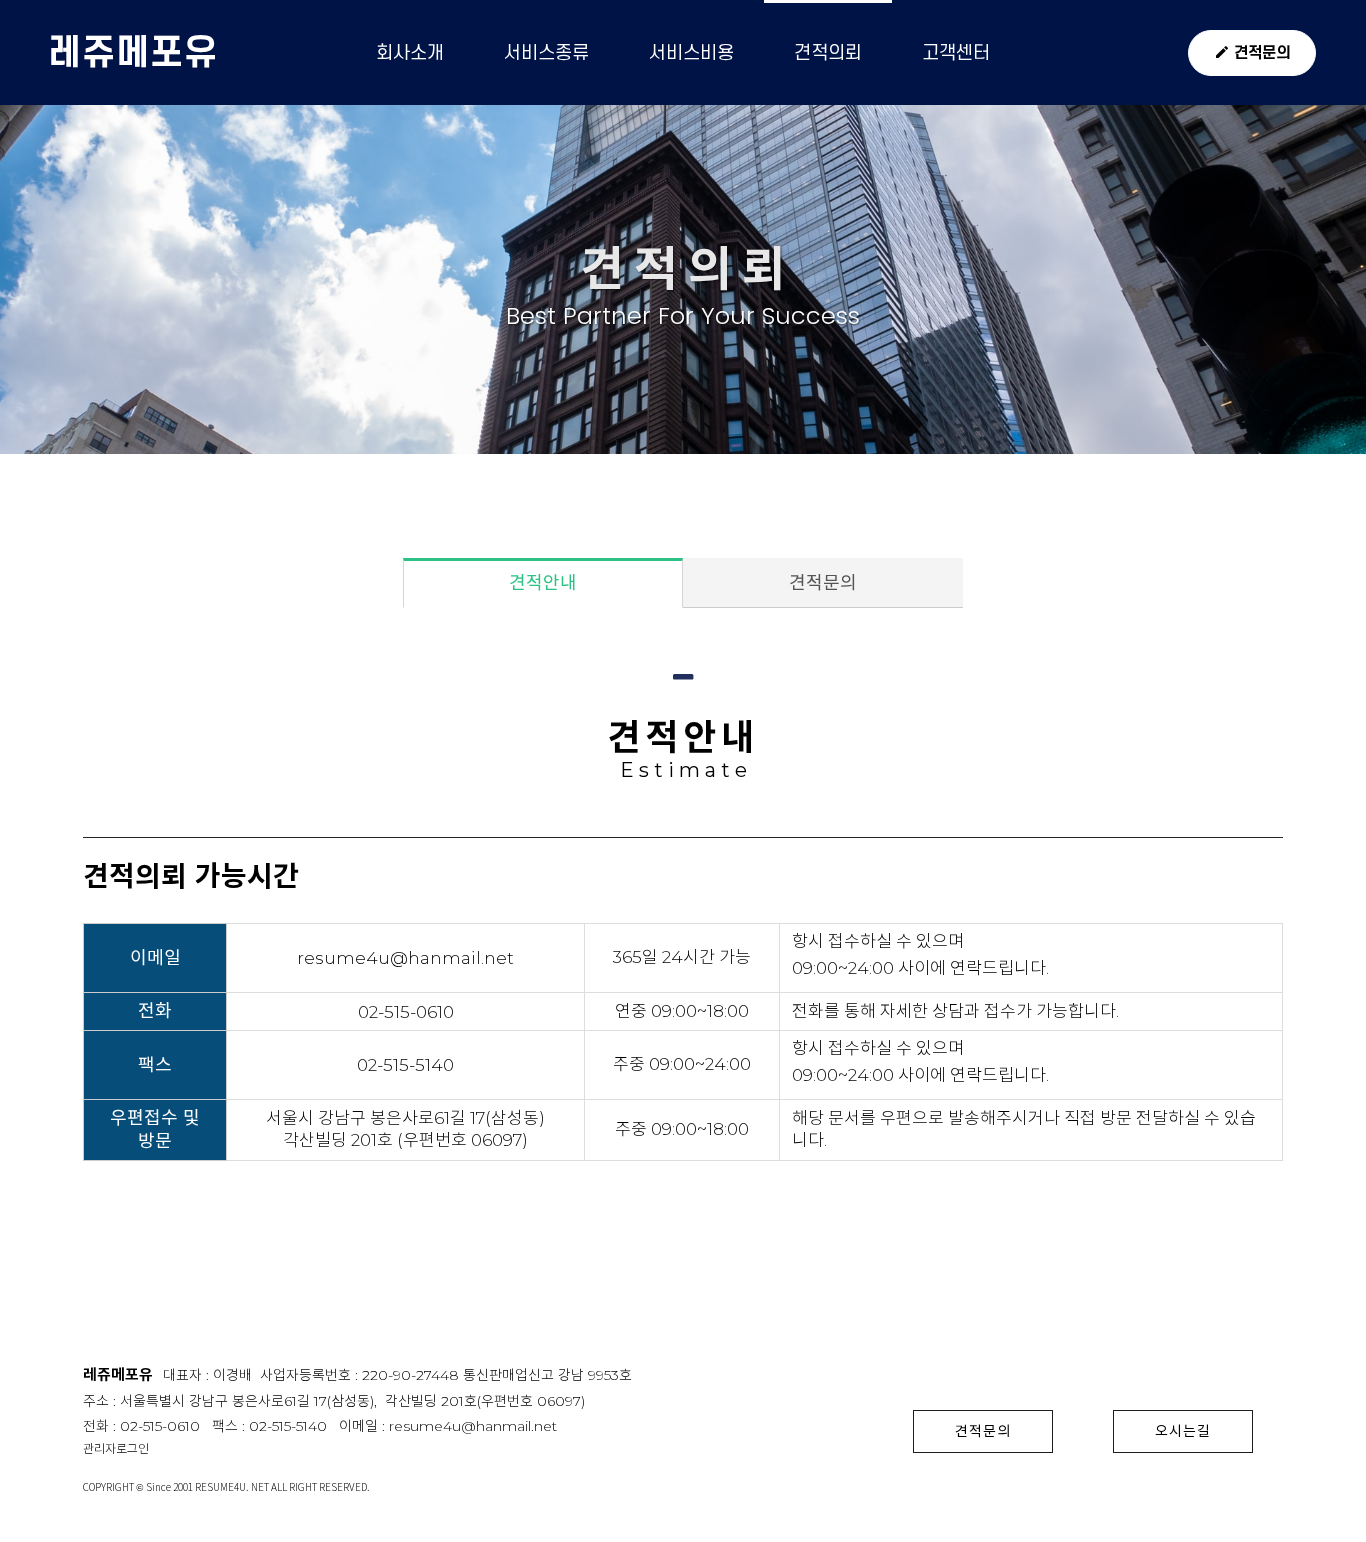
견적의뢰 (828, 52)
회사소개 (410, 52)
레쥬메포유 (133, 52)
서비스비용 (691, 52)
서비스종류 (546, 52)
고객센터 (956, 52)
